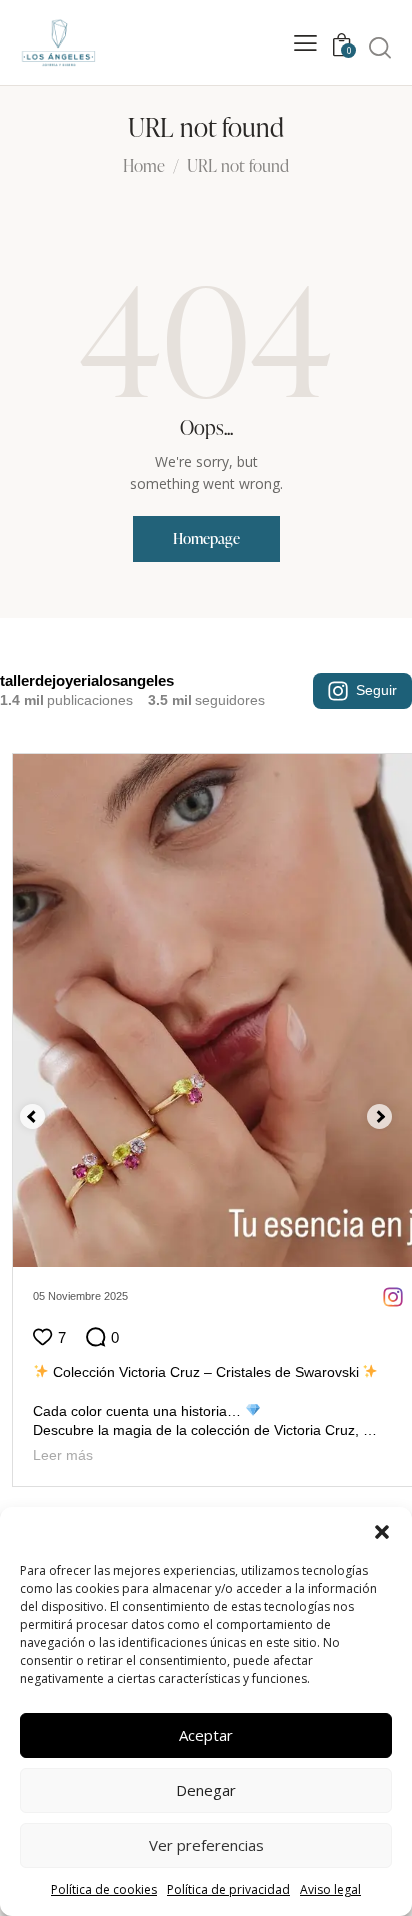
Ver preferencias (206, 1845)
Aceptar (206, 1735)
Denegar (206, 1790)
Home (144, 167)
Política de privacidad (228, 1889)
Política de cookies (104, 1889)
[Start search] (380, 47)
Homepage (206, 538)
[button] (382, 1532)
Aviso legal (330, 1889)
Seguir (376, 690)
